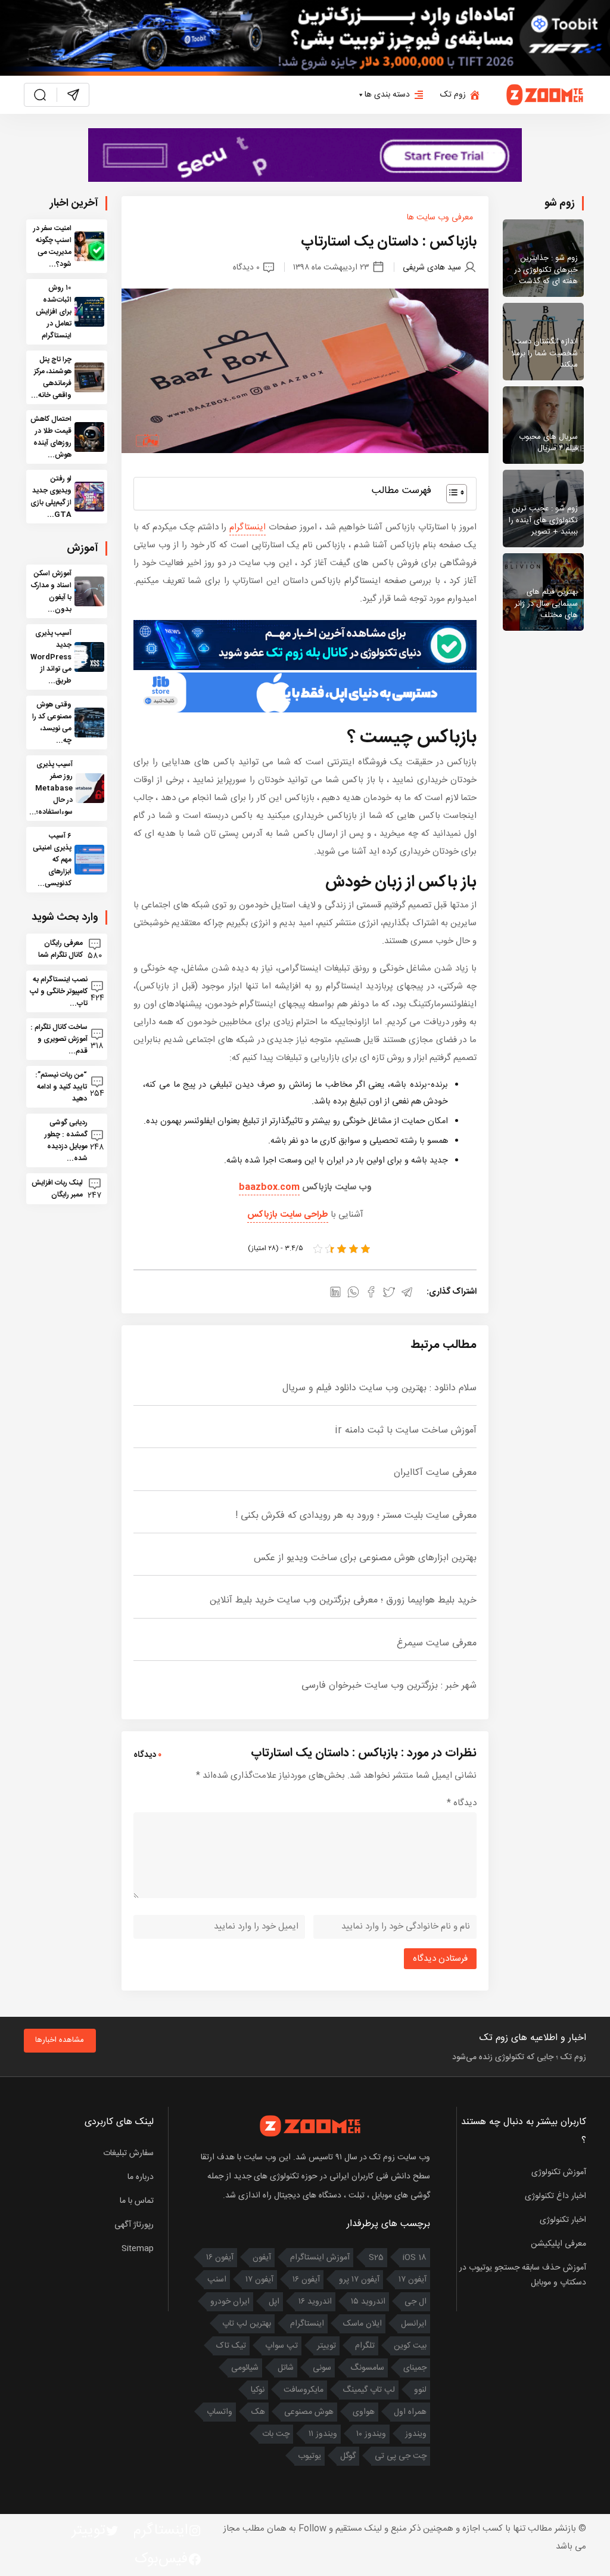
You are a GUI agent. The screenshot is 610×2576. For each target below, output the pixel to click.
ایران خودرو (230, 2302)
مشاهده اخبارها (60, 2040)
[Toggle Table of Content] (451, 494)
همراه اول (410, 2412)
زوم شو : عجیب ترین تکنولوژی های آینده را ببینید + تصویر (543, 520)
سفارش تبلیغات (128, 2153)
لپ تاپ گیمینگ (369, 2390)
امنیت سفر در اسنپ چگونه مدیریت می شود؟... (52, 246)
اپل (274, 2302)
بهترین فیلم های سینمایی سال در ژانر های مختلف (546, 604)
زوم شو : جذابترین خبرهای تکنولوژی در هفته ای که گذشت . (546, 270)
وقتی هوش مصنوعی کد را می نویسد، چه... (52, 723)
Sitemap (138, 2249)
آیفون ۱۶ (220, 2258)
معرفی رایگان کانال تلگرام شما (60, 949)
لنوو (420, 2390)
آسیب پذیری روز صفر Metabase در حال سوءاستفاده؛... (51, 788)
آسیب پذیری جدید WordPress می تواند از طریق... (51, 657)
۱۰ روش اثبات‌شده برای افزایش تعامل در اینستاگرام (54, 312)
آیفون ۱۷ (413, 2280)
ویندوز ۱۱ (323, 2434)
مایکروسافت (304, 2390)
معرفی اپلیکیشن (558, 2244)
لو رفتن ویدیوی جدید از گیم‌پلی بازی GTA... (51, 497)
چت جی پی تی (401, 2456)
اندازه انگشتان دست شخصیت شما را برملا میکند (544, 353)
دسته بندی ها (387, 95)
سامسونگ (367, 2368)
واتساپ (220, 2412)
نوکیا (258, 2390)
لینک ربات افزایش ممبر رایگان (57, 1189)
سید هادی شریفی (432, 267)
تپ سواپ (281, 2346)
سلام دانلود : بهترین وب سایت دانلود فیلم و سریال (379, 1388)
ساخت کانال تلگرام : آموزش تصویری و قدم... (59, 1039)
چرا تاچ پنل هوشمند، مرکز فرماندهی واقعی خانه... (51, 377)
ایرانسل (414, 2324)
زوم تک (453, 95)
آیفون (262, 2258)
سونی (322, 2368)
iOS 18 (415, 2258)
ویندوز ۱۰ (371, 2434)
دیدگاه (462, 1803)
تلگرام (365, 2346)
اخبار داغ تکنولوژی (555, 2196)
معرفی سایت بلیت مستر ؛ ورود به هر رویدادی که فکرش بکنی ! (356, 1516)
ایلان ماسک (362, 2324)
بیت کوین (410, 2346)
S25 (376, 2258)
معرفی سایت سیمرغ (437, 1643)
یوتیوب (309, 2456)
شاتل (286, 2368)
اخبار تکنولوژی (563, 2220)
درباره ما (141, 2177)
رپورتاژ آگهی (134, 2225)
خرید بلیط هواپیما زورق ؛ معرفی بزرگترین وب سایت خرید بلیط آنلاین (343, 1600)
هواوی (364, 2412)
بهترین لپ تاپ (247, 2324)
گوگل (348, 2456)
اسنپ (217, 2280)
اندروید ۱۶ (315, 2302)
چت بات (276, 2434)
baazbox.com (269, 1187)
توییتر (326, 2346)
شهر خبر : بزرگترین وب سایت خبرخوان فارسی (389, 1686)
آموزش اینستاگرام (320, 2258)
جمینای (415, 2368)
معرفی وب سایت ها (440, 218)
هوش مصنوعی (309, 2412)
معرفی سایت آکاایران (435, 1473)
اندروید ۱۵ (368, 2302)
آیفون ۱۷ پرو (359, 2280)
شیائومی (245, 2368)
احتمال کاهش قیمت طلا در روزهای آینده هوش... (51, 437)
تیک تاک (231, 2346)
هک (258, 2412)
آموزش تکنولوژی (559, 2172)
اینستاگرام (248, 527)
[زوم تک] (545, 94)
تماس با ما (137, 2201)
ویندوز (416, 2434)
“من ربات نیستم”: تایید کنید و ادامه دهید (61, 1087)
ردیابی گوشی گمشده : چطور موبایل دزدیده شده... (66, 1140)
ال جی (416, 2302)
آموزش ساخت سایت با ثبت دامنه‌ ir (406, 1430)
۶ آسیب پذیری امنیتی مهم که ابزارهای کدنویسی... (52, 860)
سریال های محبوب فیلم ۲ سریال (548, 443)
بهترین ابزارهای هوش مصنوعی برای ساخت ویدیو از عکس (365, 1558)
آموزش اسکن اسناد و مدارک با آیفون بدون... (51, 591)
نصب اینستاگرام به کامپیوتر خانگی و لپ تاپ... (59, 991)
